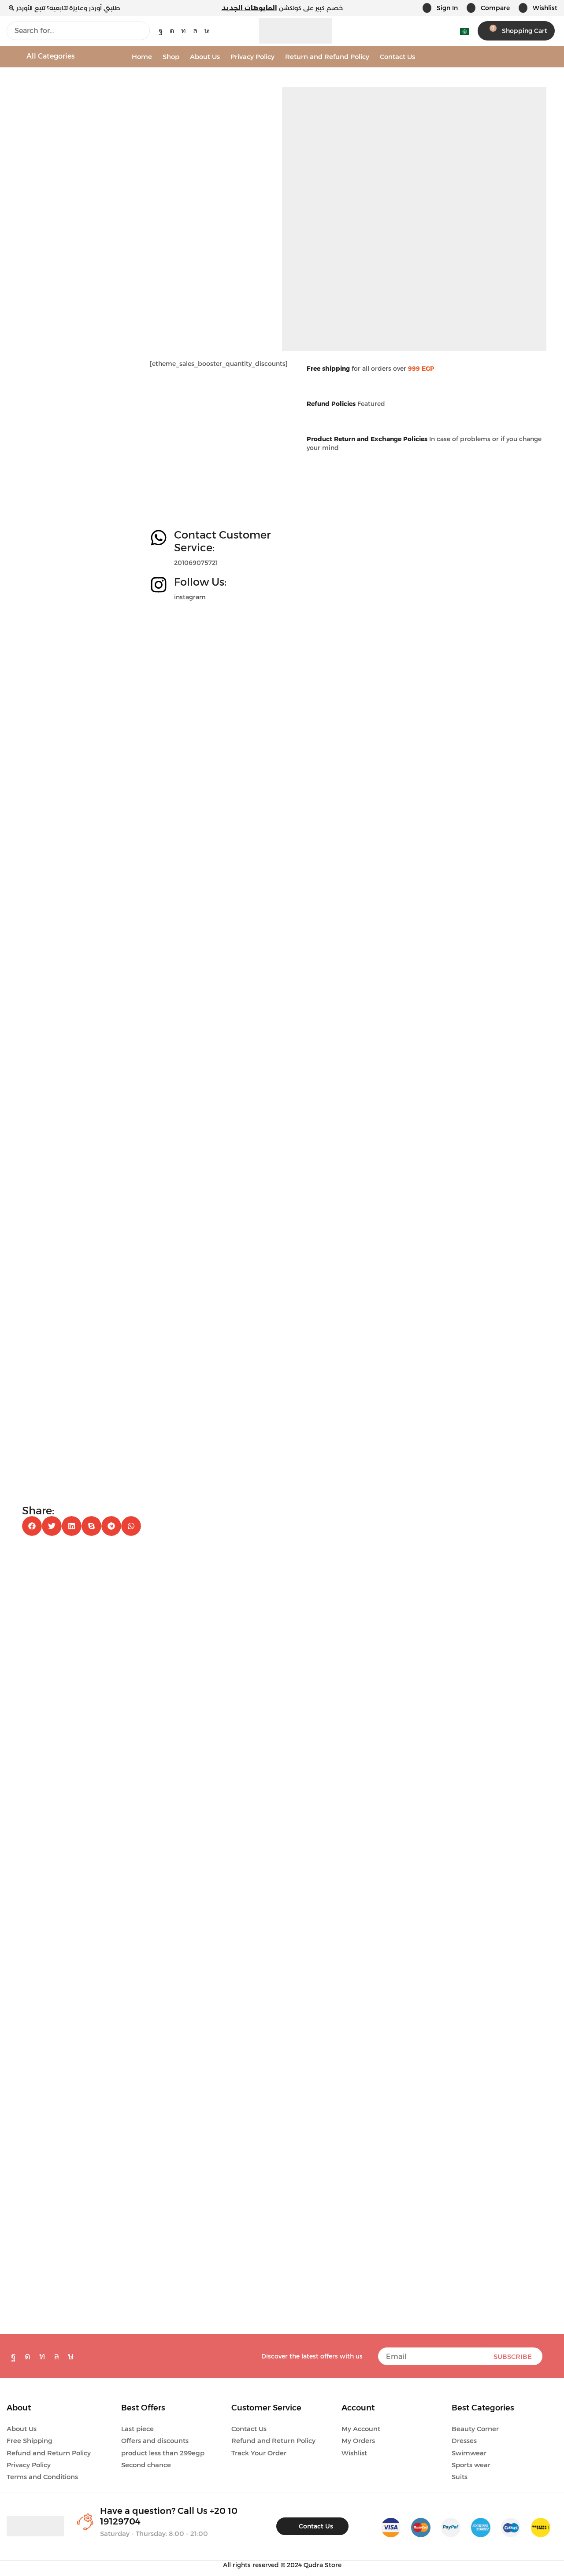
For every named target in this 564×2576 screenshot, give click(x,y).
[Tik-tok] (207, 31)
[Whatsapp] (195, 31)
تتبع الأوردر (31, 8)
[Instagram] (172, 31)
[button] (440, 8)
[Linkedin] (184, 31)
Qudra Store (323, 2565)
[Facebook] (161, 31)
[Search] (141, 31)
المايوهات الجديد (249, 8)
